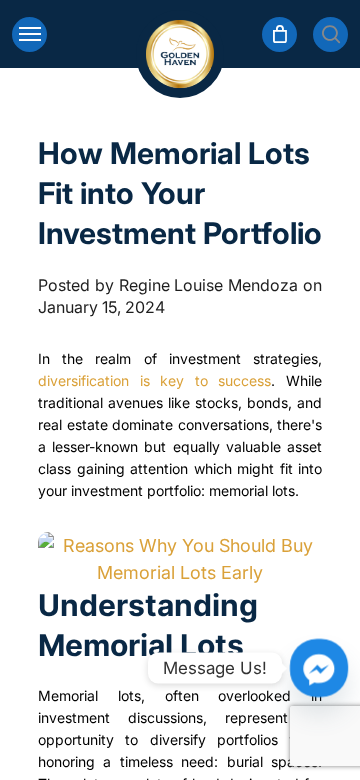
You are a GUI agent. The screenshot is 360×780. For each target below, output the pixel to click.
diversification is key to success (154, 380)
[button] (29, 34)
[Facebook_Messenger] (319, 668)
